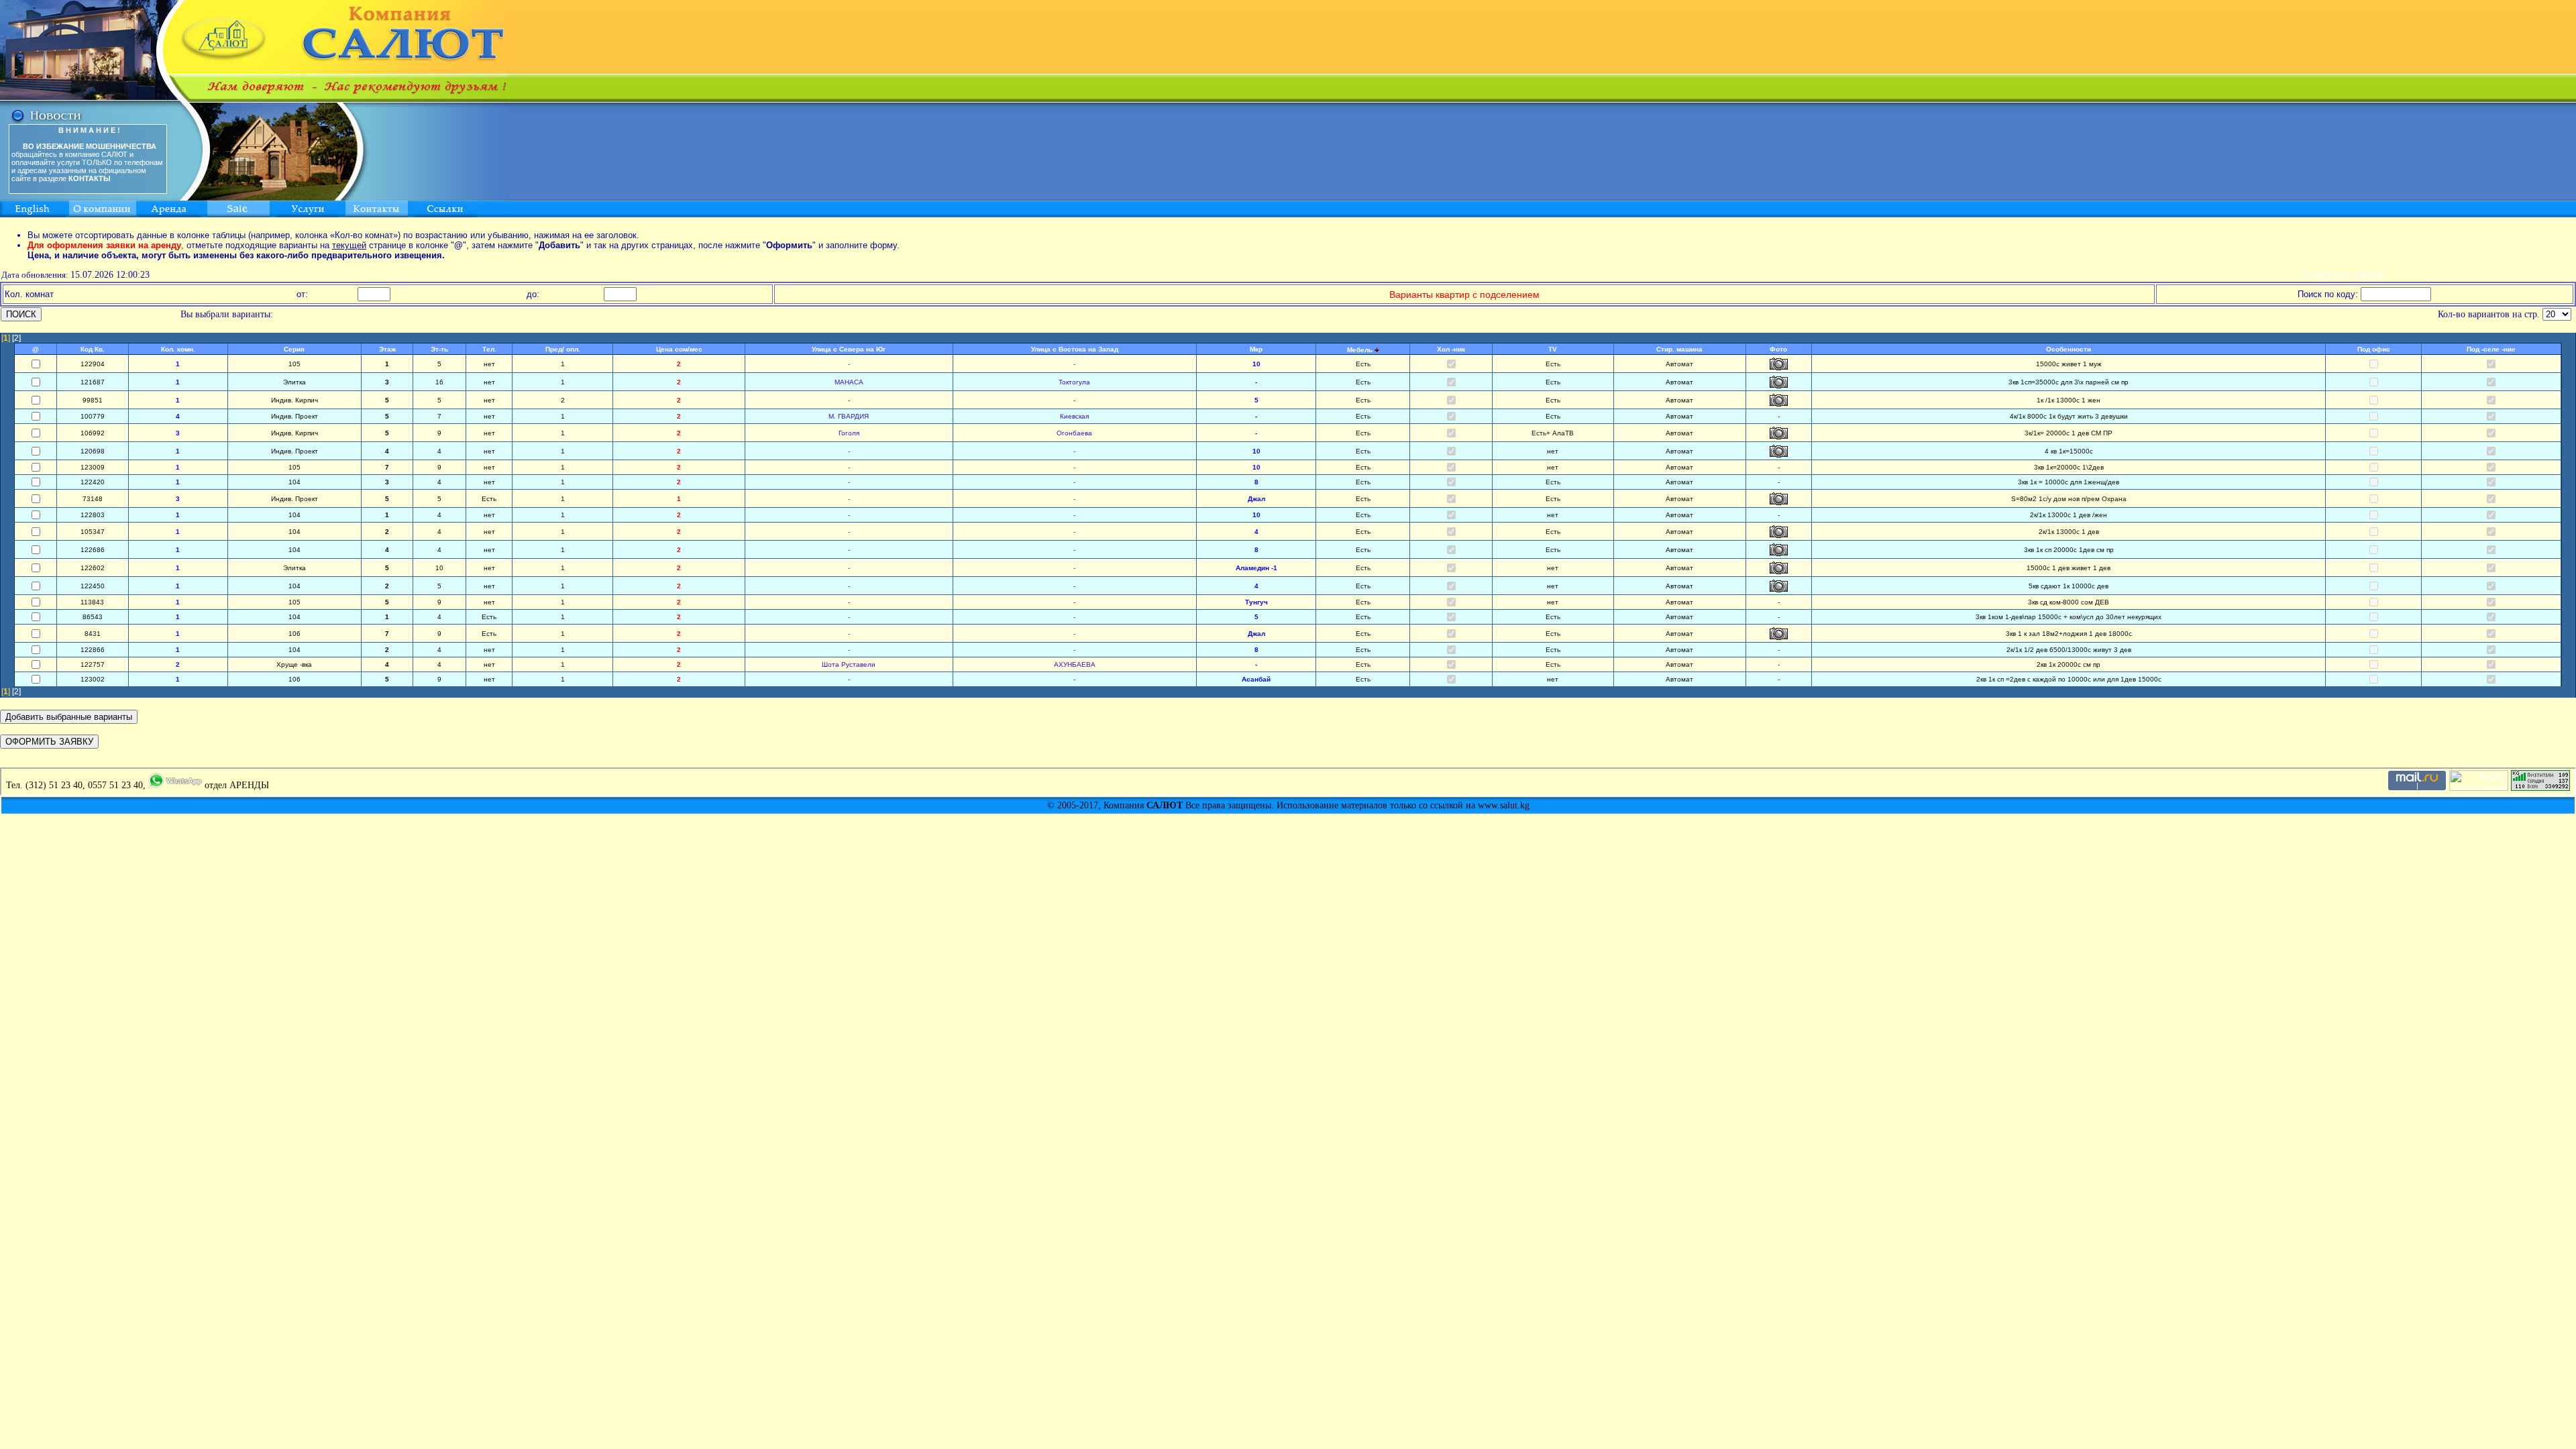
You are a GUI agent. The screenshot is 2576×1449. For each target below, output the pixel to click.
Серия (294, 349)
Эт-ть (439, 349)
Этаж (387, 349)
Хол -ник (1451, 349)
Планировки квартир (2344, 275)
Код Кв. (93, 349)
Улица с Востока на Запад (1075, 349)
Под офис (2374, 349)
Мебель (1360, 350)
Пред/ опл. (563, 349)
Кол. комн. (178, 349)
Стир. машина (1679, 349)
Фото (1778, 349)
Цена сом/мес (679, 349)
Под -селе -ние (2491, 349)
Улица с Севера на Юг (849, 349)
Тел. (489, 349)
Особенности (2069, 349)
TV (1553, 349)
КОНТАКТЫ (90, 178)
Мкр (1256, 349)
